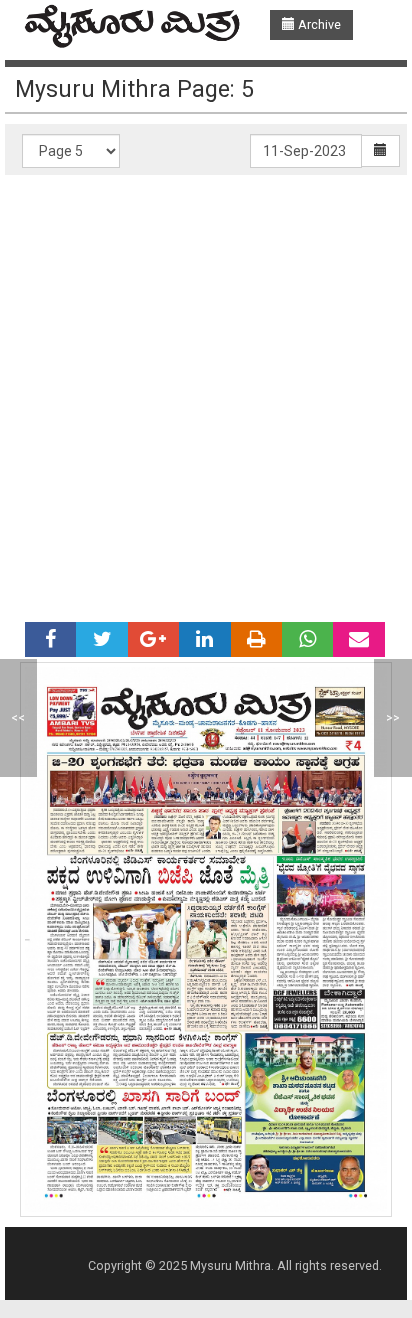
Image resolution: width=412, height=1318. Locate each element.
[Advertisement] (206, 391)
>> (393, 717)
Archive (318, 24)
